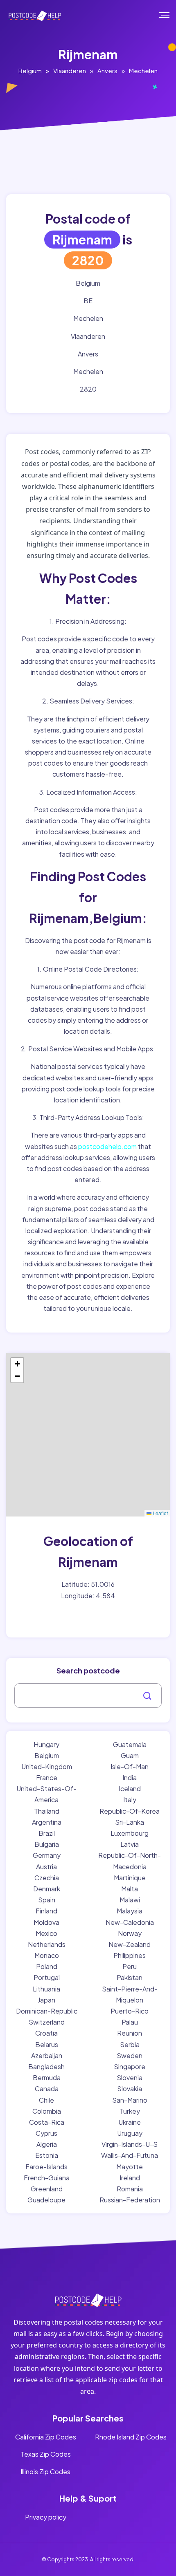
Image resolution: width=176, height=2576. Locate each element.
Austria (46, 1867)
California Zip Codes (46, 2437)
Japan (46, 2000)
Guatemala (130, 1744)
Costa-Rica (47, 2122)
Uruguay (130, 2133)
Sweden (130, 2055)
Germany (47, 1855)
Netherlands (47, 1944)
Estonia (47, 2155)
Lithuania (46, 1989)
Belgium (30, 71)
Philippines (130, 1955)
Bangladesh (46, 2066)
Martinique (130, 1878)
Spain (47, 1900)
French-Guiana (47, 2178)
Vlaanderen (70, 71)
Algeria (47, 2144)
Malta (130, 1889)
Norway (130, 1933)
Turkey (130, 2111)
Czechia (47, 1878)
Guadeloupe (46, 2200)
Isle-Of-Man (130, 1766)
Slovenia (130, 2078)
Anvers (107, 71)
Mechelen (143, 71)
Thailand (47, 1811)
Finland (46, 1911)
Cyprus (46, 2133)
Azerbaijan (47, 2055)
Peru (130, 1966)
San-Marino (130, 2100)
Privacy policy (46, 2517)
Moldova (46, 1922)
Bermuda (47, 2078)
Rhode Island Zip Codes (131, 2437)
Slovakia (130, 2089)
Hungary (46, 1744)
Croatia (46, 2033)
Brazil (47, 1833)
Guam (130, 1755)
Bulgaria (47, 1844)
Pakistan (130, 1977)
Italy (130, 1800)
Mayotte (130, 2167)
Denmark (47, 1889)
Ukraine (130, 2122)
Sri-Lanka (130, 1822)
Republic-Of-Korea (130, 1811)
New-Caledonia (130, 1922)
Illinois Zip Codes (45, 2472)
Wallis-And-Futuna (130, 2155)
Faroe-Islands (46, 2167)
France (47, 1777)
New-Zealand (130, 1944)
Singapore (130, 2066)
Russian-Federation (130, 2200)
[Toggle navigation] (170, 15)
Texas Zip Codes (46, 2454)
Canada (47, 2089)
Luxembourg (130, 1833)
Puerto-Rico (130, 2011)
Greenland (47, 2189)
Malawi (130, 1900)
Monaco (47, 1955)
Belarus (47, 2044)
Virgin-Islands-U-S (130, 2144)
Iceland (130, 1789)
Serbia (130, 2044)
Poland (47, 1966)
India (130, 1777)
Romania (130, 2189)
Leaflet (160, 1513)
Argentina (47, 1822)
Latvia (130, 1844)
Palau (130, 2022)
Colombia (47, 2111)
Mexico (46, 1933)
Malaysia (130, 1911)
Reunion (130, 2033)
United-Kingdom (47, 1766)
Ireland (130, 2178)
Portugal (47, 1977)
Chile (46, 2100)
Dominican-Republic (47, 2011)
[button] (17, 1364)
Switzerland (47, 2022)
